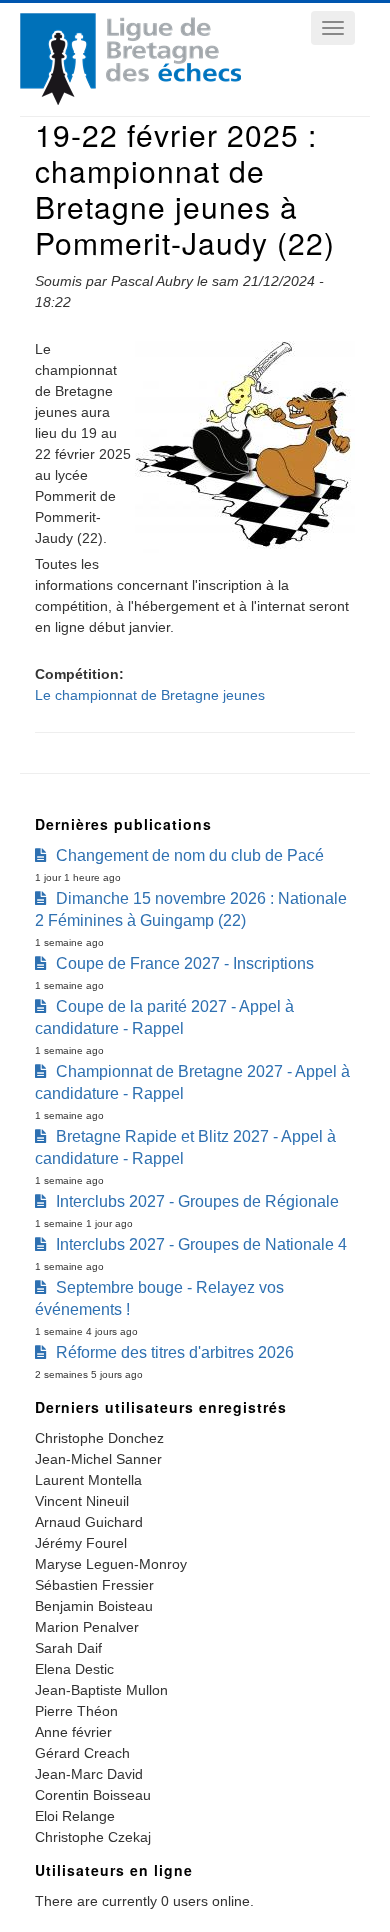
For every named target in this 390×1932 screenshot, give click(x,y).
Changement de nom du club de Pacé (190, 855)
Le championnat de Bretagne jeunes (150, 695)
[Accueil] (130, 100)
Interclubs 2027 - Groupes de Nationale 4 (201, 1244)
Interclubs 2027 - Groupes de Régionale (197, 1201)
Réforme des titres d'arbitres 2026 (175, 1352)
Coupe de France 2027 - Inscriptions (185, 963)
